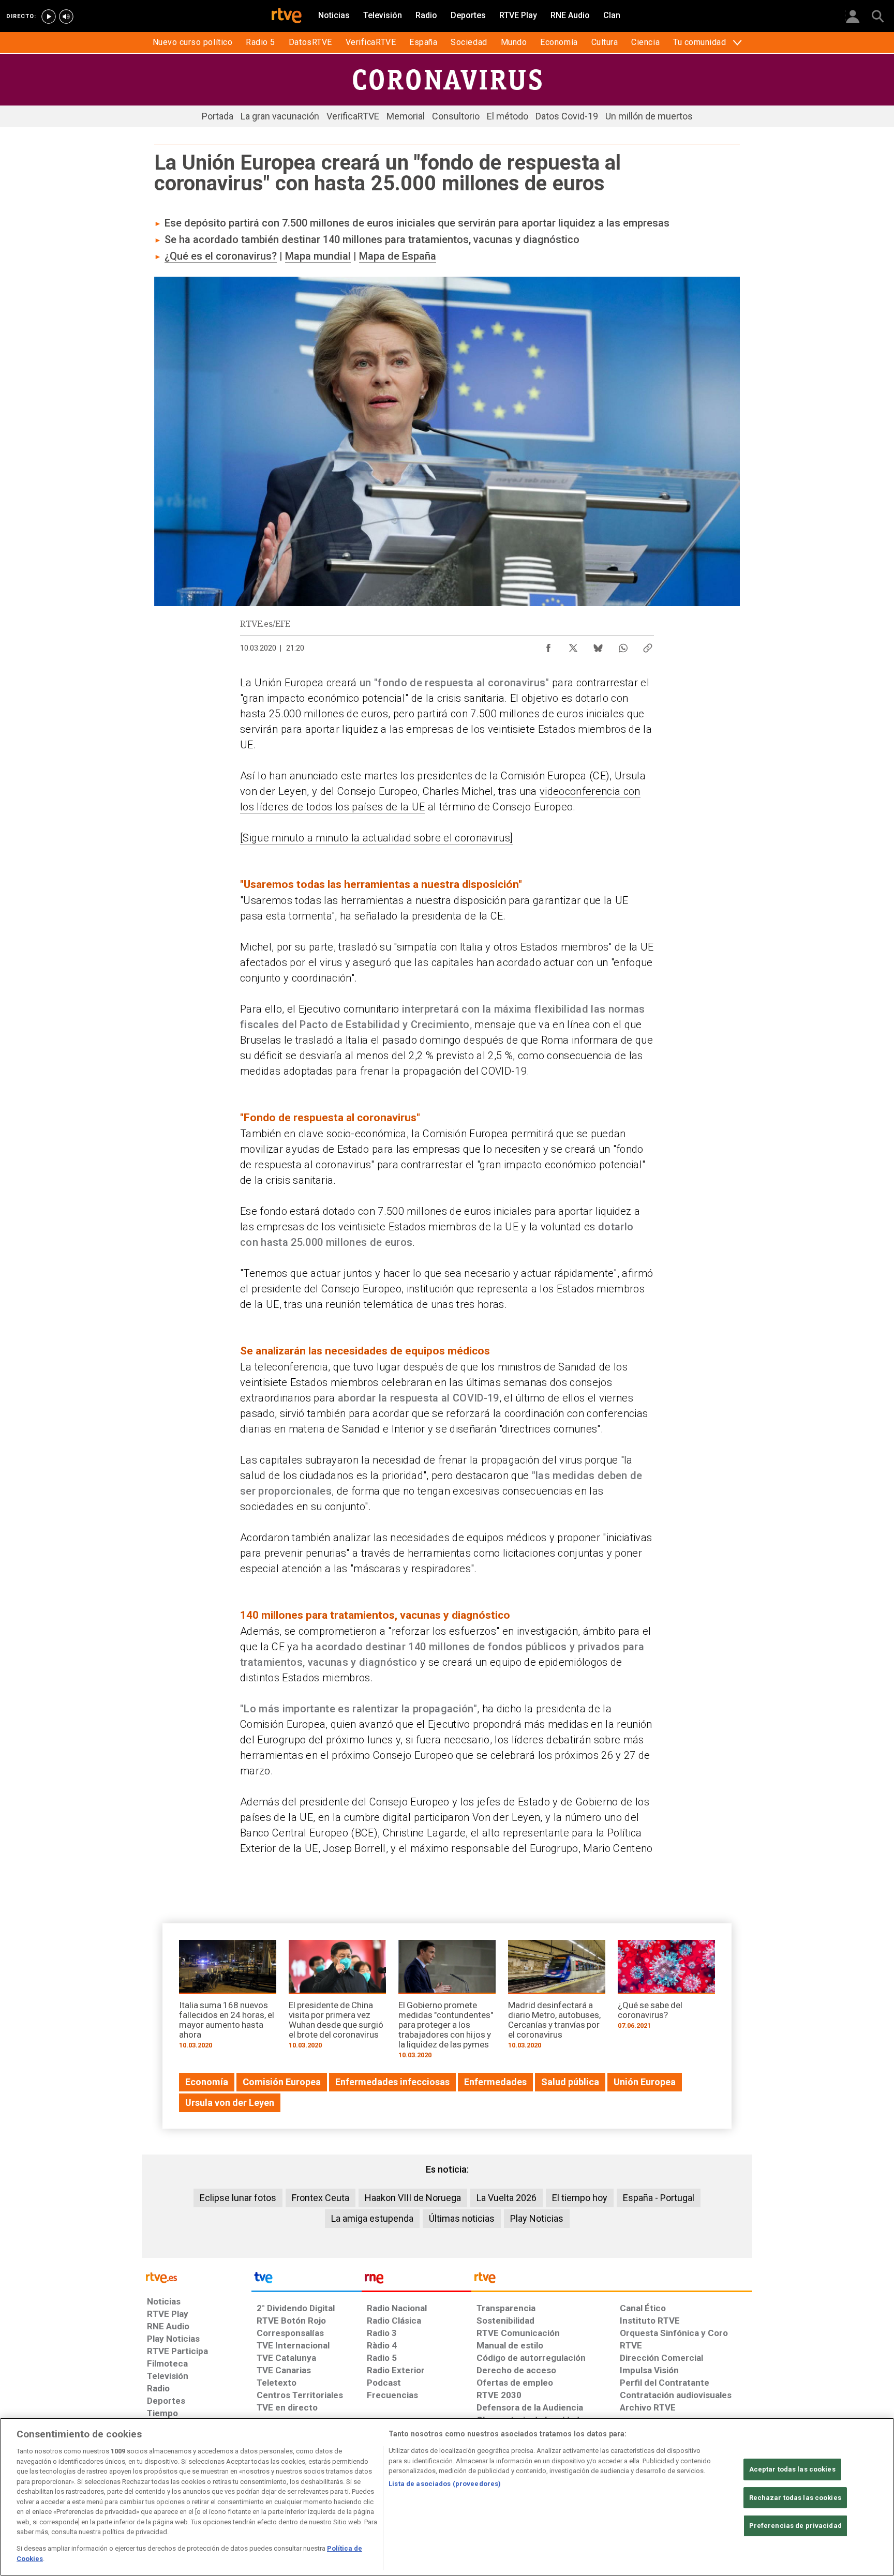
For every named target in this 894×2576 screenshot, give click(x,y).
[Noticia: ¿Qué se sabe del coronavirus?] (666, 1988)
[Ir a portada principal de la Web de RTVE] (197, 2277)
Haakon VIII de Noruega (413, 2198)
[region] (447, 2497)
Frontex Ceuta (321, 2198)
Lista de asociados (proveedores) (445, 2484)
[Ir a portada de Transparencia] (612, 2280)
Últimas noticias (462, 2218)
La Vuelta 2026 (506, 2198)
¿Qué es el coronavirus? (221, 256)
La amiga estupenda (372, 2218)
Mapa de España (398, 256)
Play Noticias (537, 2218)
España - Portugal (659, 2198)
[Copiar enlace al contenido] (648, 645)
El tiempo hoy (580, 2198)
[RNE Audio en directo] (66, 17)
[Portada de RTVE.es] (287, 17)
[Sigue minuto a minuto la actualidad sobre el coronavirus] (376, 838)
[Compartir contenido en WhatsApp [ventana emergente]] (623, 645)
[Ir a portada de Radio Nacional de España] (416, 2280)
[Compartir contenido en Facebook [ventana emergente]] (548, 645)
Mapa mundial (318, 256)
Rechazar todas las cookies (795, 2498)
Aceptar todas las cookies (792, 2469)
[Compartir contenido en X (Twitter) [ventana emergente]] (573, 645)
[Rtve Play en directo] (49, 17)
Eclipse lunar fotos (238, 2198)
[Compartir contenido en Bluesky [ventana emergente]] (598, 645)
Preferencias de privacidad (795, 2526)
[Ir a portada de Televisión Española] (306, 2280)
